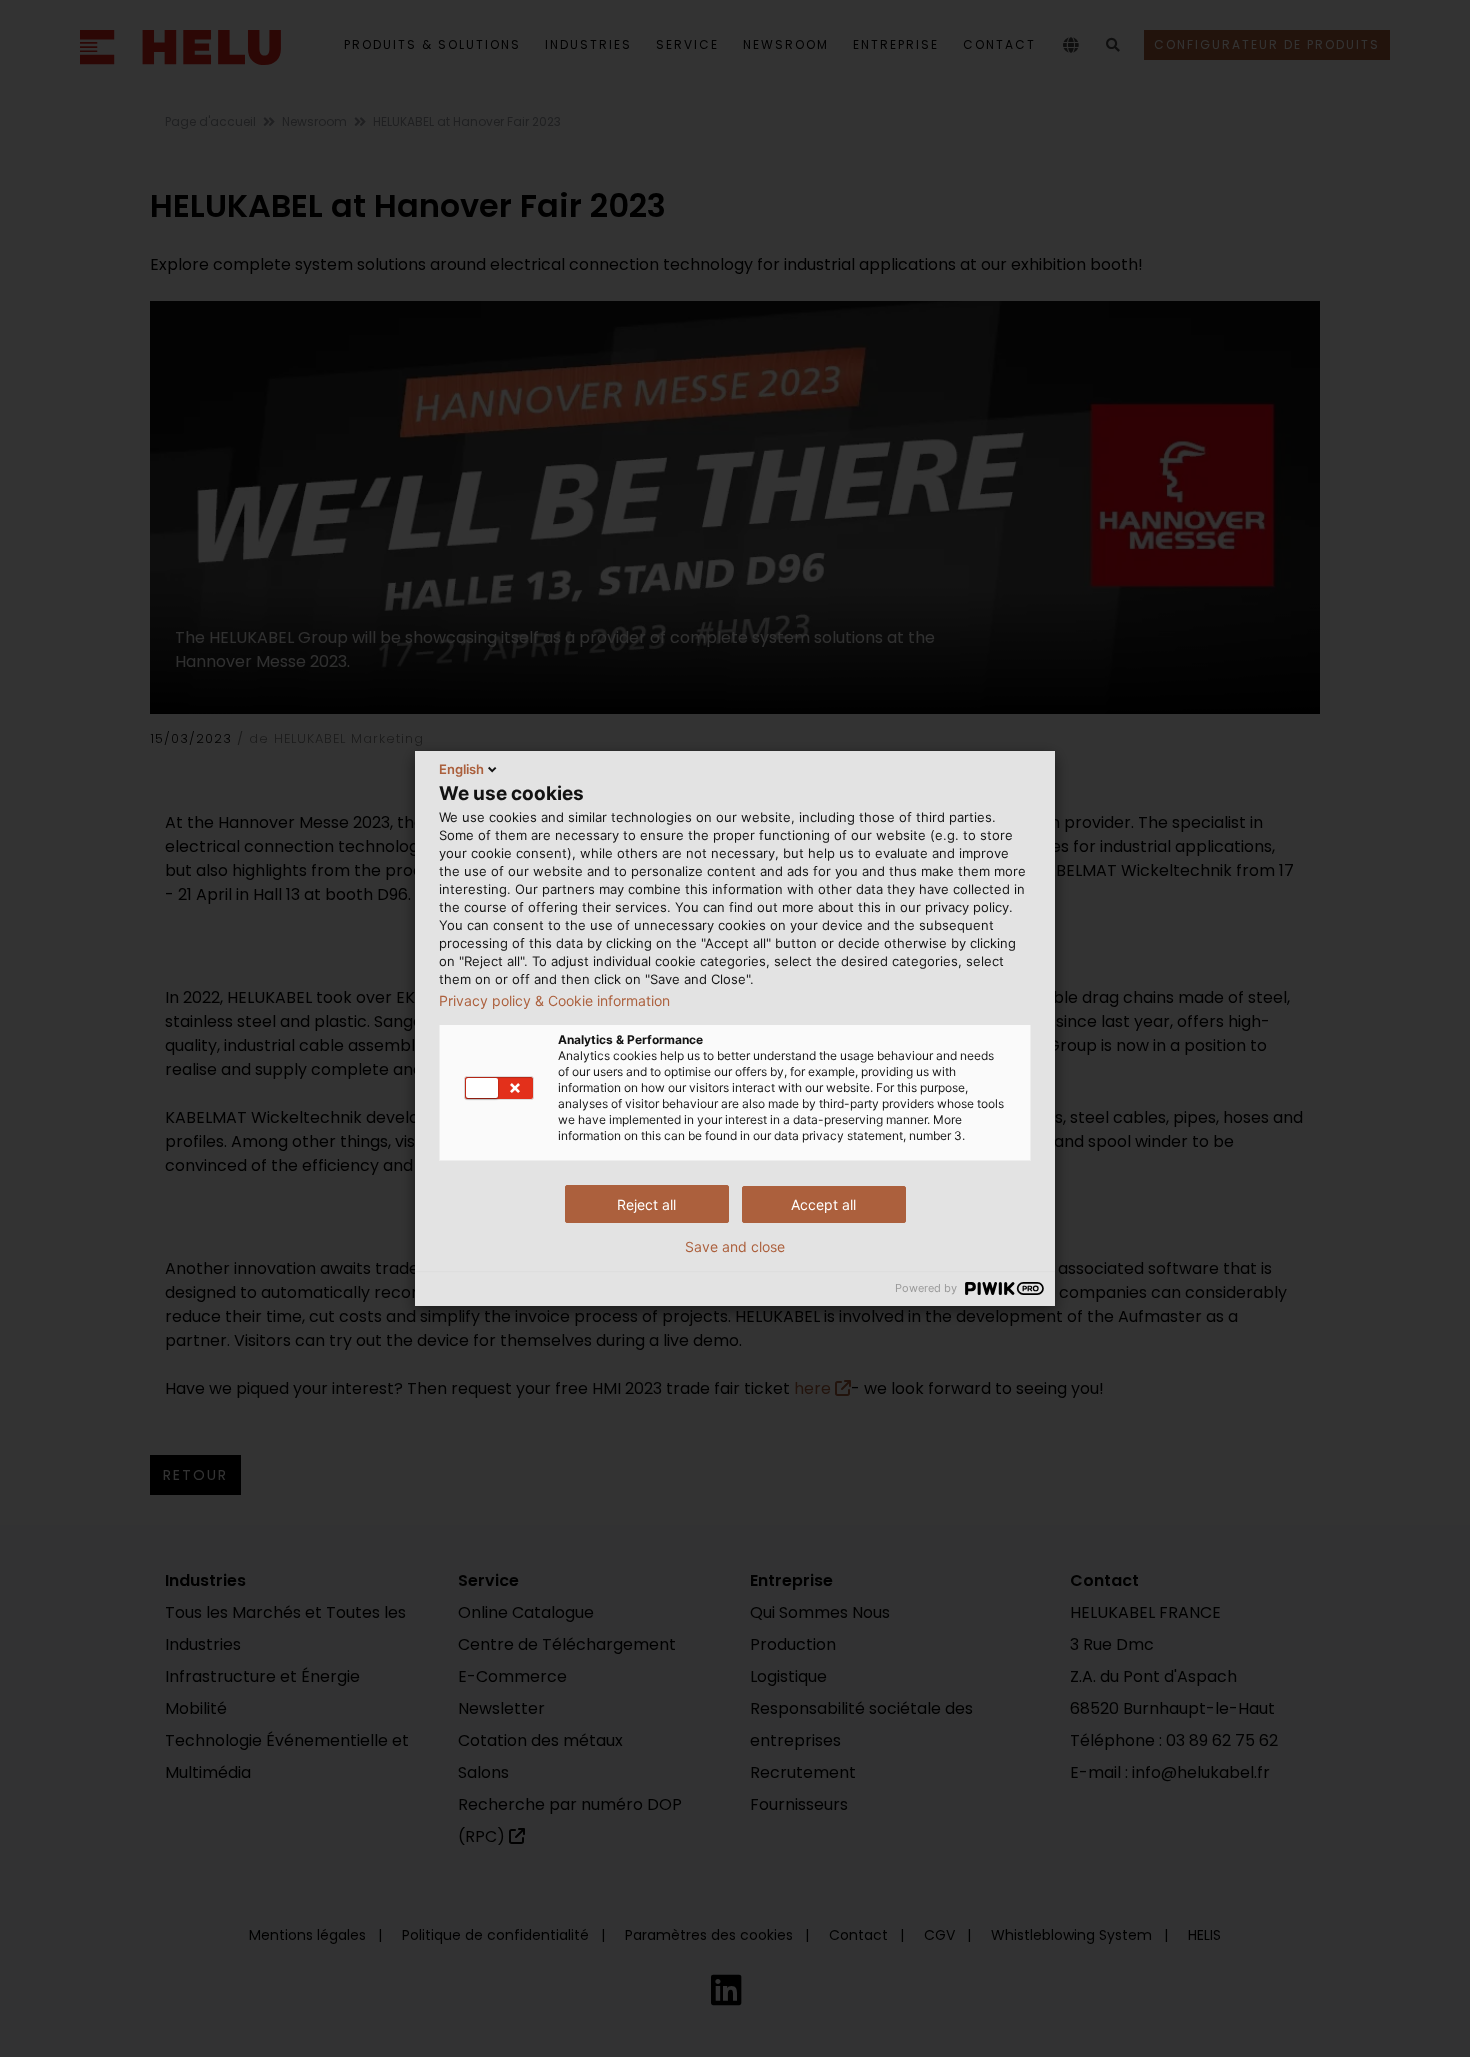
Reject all (646, 1204)
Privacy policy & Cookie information (554, 1001)
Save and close (735, 1247)
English (461, 769)
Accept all (823, 1204)
